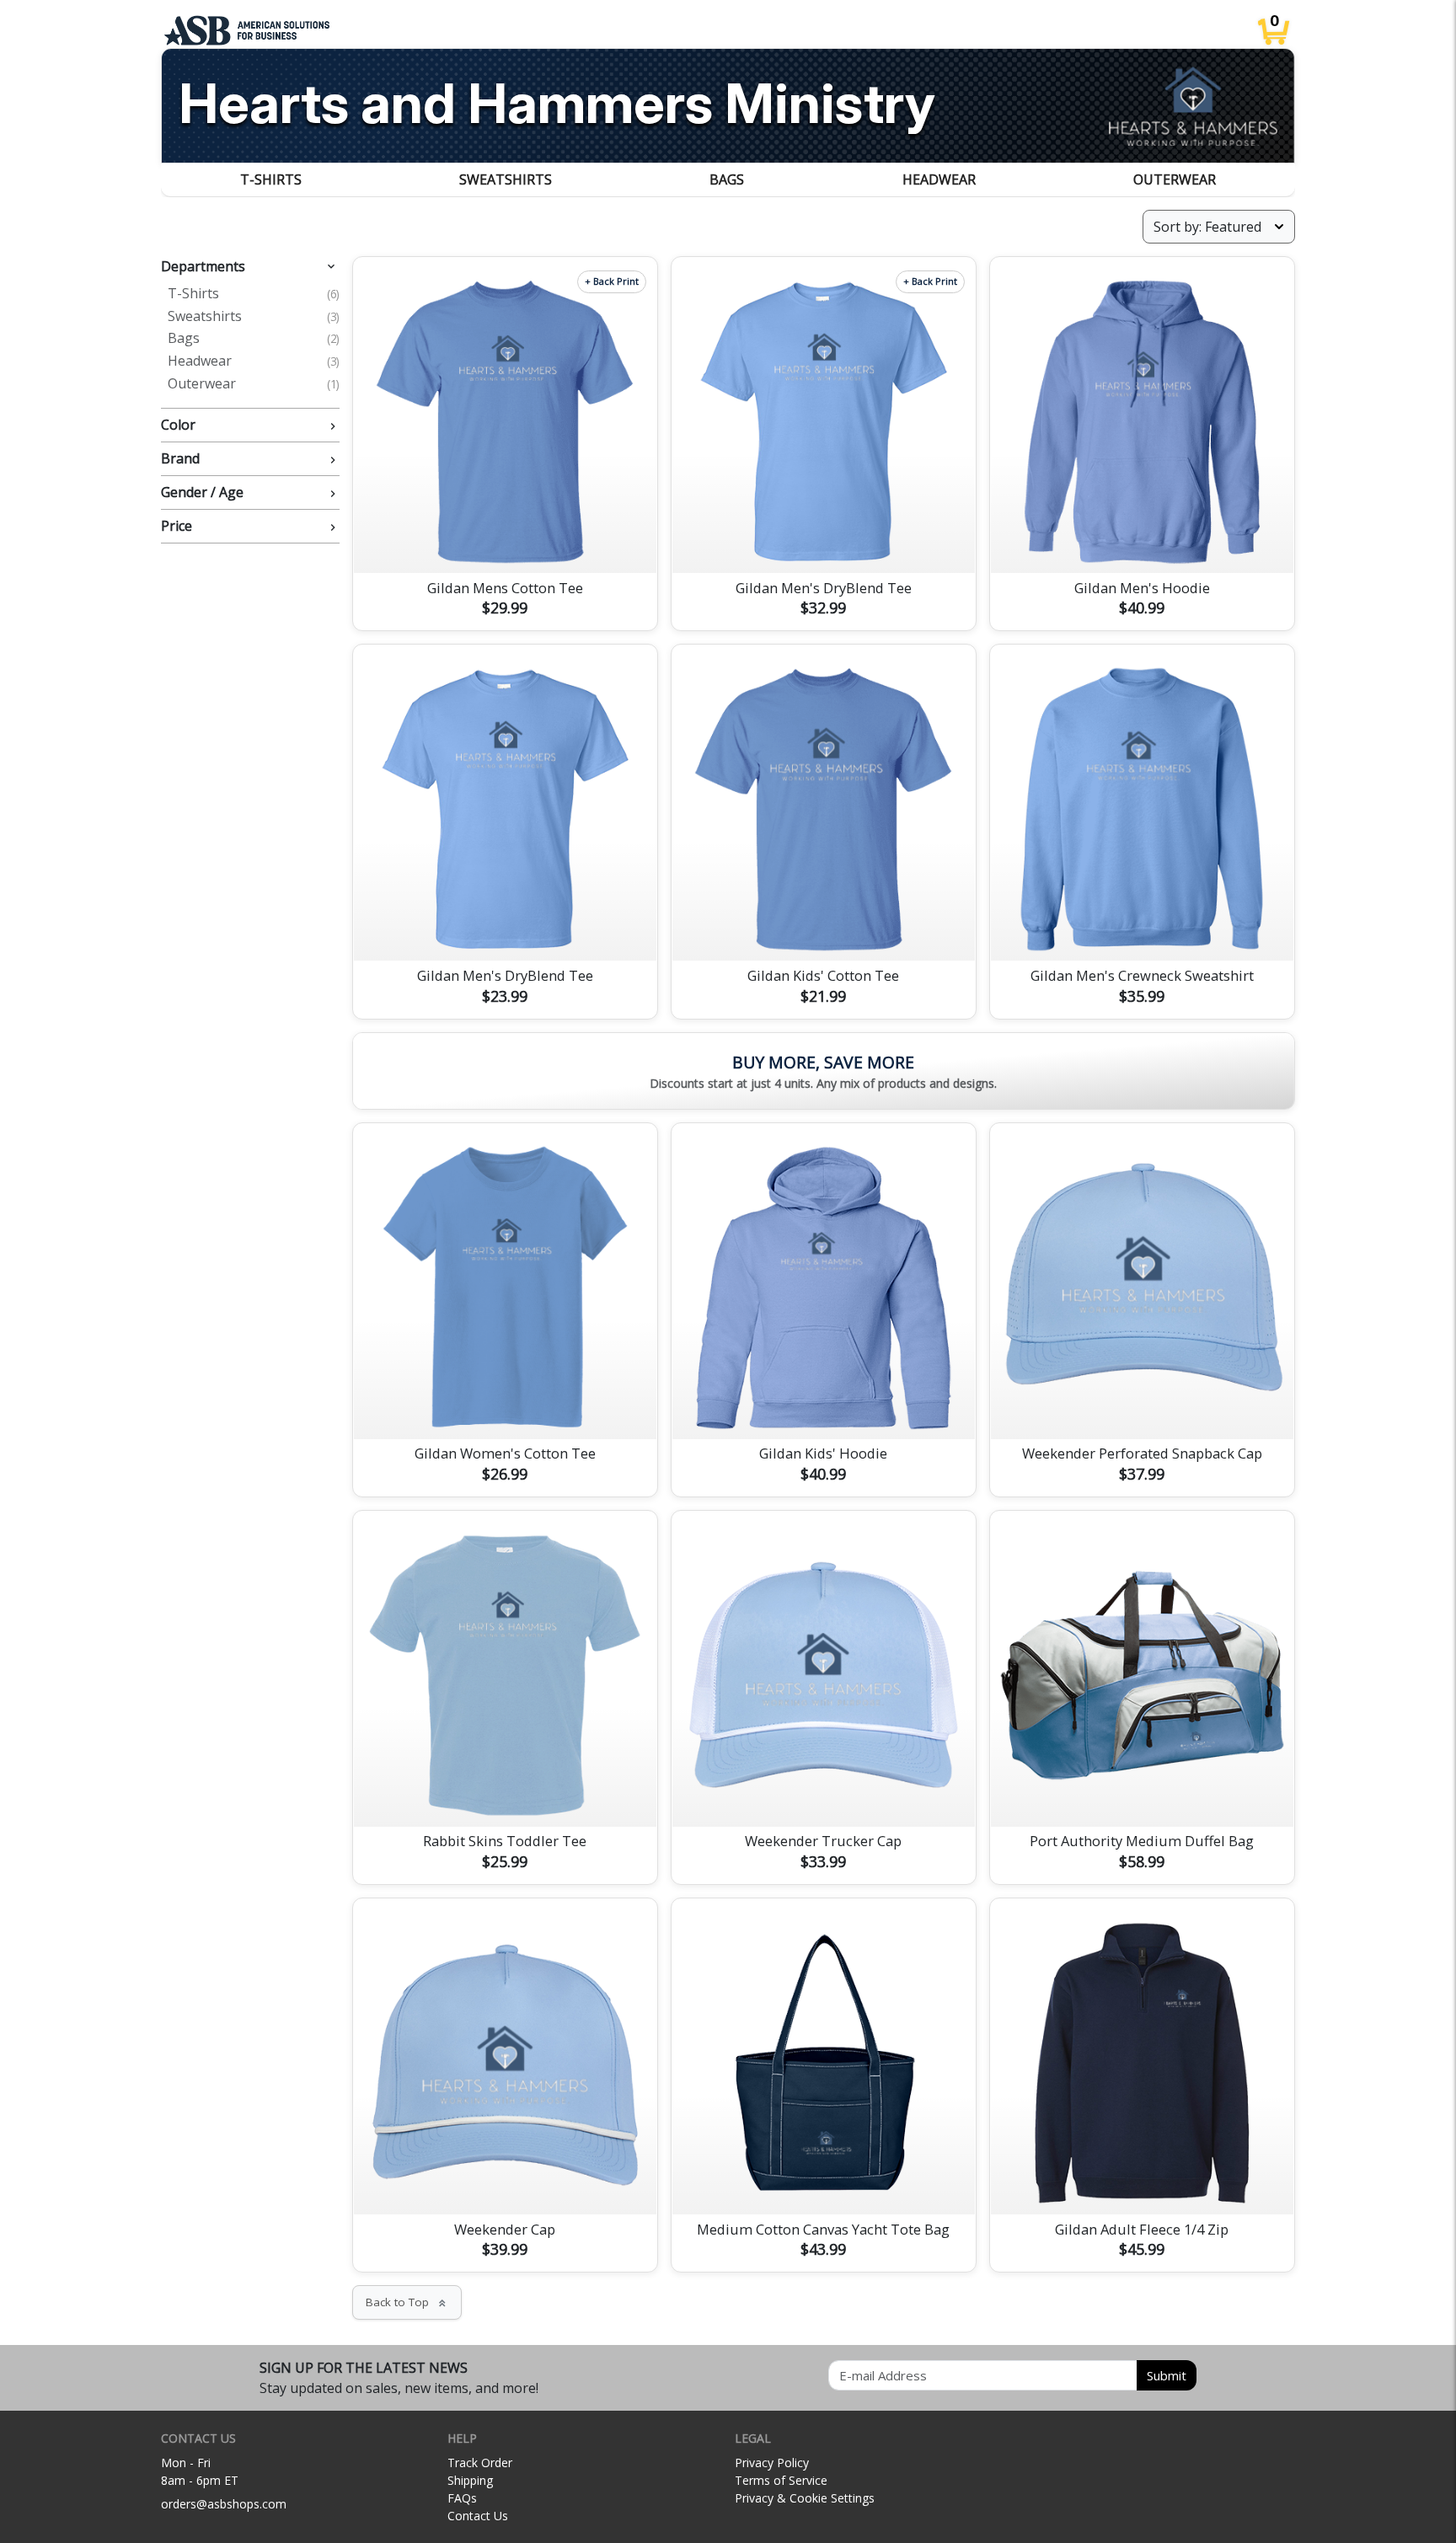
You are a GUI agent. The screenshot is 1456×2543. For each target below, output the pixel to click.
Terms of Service (781, 2480)
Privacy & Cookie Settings (805, 2498)
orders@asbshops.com (224, 2504)
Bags (727, 179)
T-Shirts (271, 179)
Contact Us (478, 2516)
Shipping (470, 2480)
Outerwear (1175, 179)
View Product (505, 540)
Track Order (480, 2463)
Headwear (939, 179)
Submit (1167, 2375)
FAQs (462, 2498)
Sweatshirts (506, 179)
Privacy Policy (772, 2463)
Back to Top (407, 2302)
